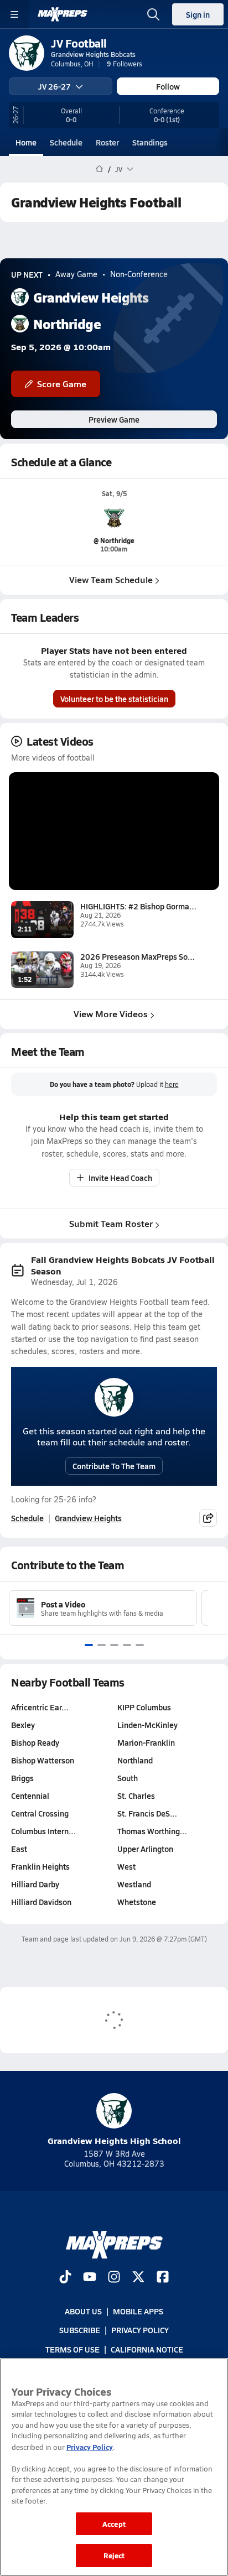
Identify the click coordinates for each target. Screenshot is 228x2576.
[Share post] (208, 1518)
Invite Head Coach (120, 1178)
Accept (114, 2524)
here (172, 1084)
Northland (135, 1760)
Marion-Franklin (146, 1742)
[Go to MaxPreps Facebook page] (163, 2278)
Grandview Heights (88, 1518)
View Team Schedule (111, 579)
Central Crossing (40, 1813)
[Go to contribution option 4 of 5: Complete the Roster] (127, 1645)
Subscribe (80, 2330)
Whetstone (137, 1902)
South (128, 1778)
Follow (168, 86)
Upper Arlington (145, 1849)
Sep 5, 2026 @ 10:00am (61, 347)
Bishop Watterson (43, 1760)
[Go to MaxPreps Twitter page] (138, 2278)
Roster (107, 142)
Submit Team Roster (111, 1223)
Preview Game (114, 419)
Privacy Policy (140, 2330)
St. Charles (136, 1796)
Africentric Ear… (40, 1707)
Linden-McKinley (147, 1725)
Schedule (66, 142)
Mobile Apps (138, 2311)
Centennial (30, 1796)
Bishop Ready (35, 1742)
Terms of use (72, 2349)
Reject (114, 2555)
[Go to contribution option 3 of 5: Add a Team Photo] (114, 1645)
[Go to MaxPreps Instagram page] (114, 2278)
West (126, 1866)
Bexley (23, 1725)
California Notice (147, 2349)
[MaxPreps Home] (63, 14)
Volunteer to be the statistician (114, 699)
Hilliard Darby (35, 1884)
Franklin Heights (40, 1866)
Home (26, 142)
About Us (83, 2311)
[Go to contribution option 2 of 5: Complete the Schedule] (102, 1645)
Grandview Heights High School (114, 2140)
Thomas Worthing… (152, 1831)
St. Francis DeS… (147, 1813)
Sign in (198, 14)
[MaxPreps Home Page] (99, 169)
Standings (150, 142)
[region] (114, 2467)
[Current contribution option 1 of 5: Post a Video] (89, 1645)
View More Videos (111, 1014)
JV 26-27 (55, 86)
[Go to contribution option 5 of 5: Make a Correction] (140, 1645)
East (19, 1849)
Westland (134, 1884)
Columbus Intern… (43, 1831)
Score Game (62, 384)
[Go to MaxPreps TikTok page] (65, 2278)
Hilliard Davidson (41, 1902)
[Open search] (153, 14)
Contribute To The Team (114, 1466)
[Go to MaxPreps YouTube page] (90, 2278)
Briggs (22, 1778)
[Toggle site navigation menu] (14, 14)
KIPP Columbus (144, 1707)
